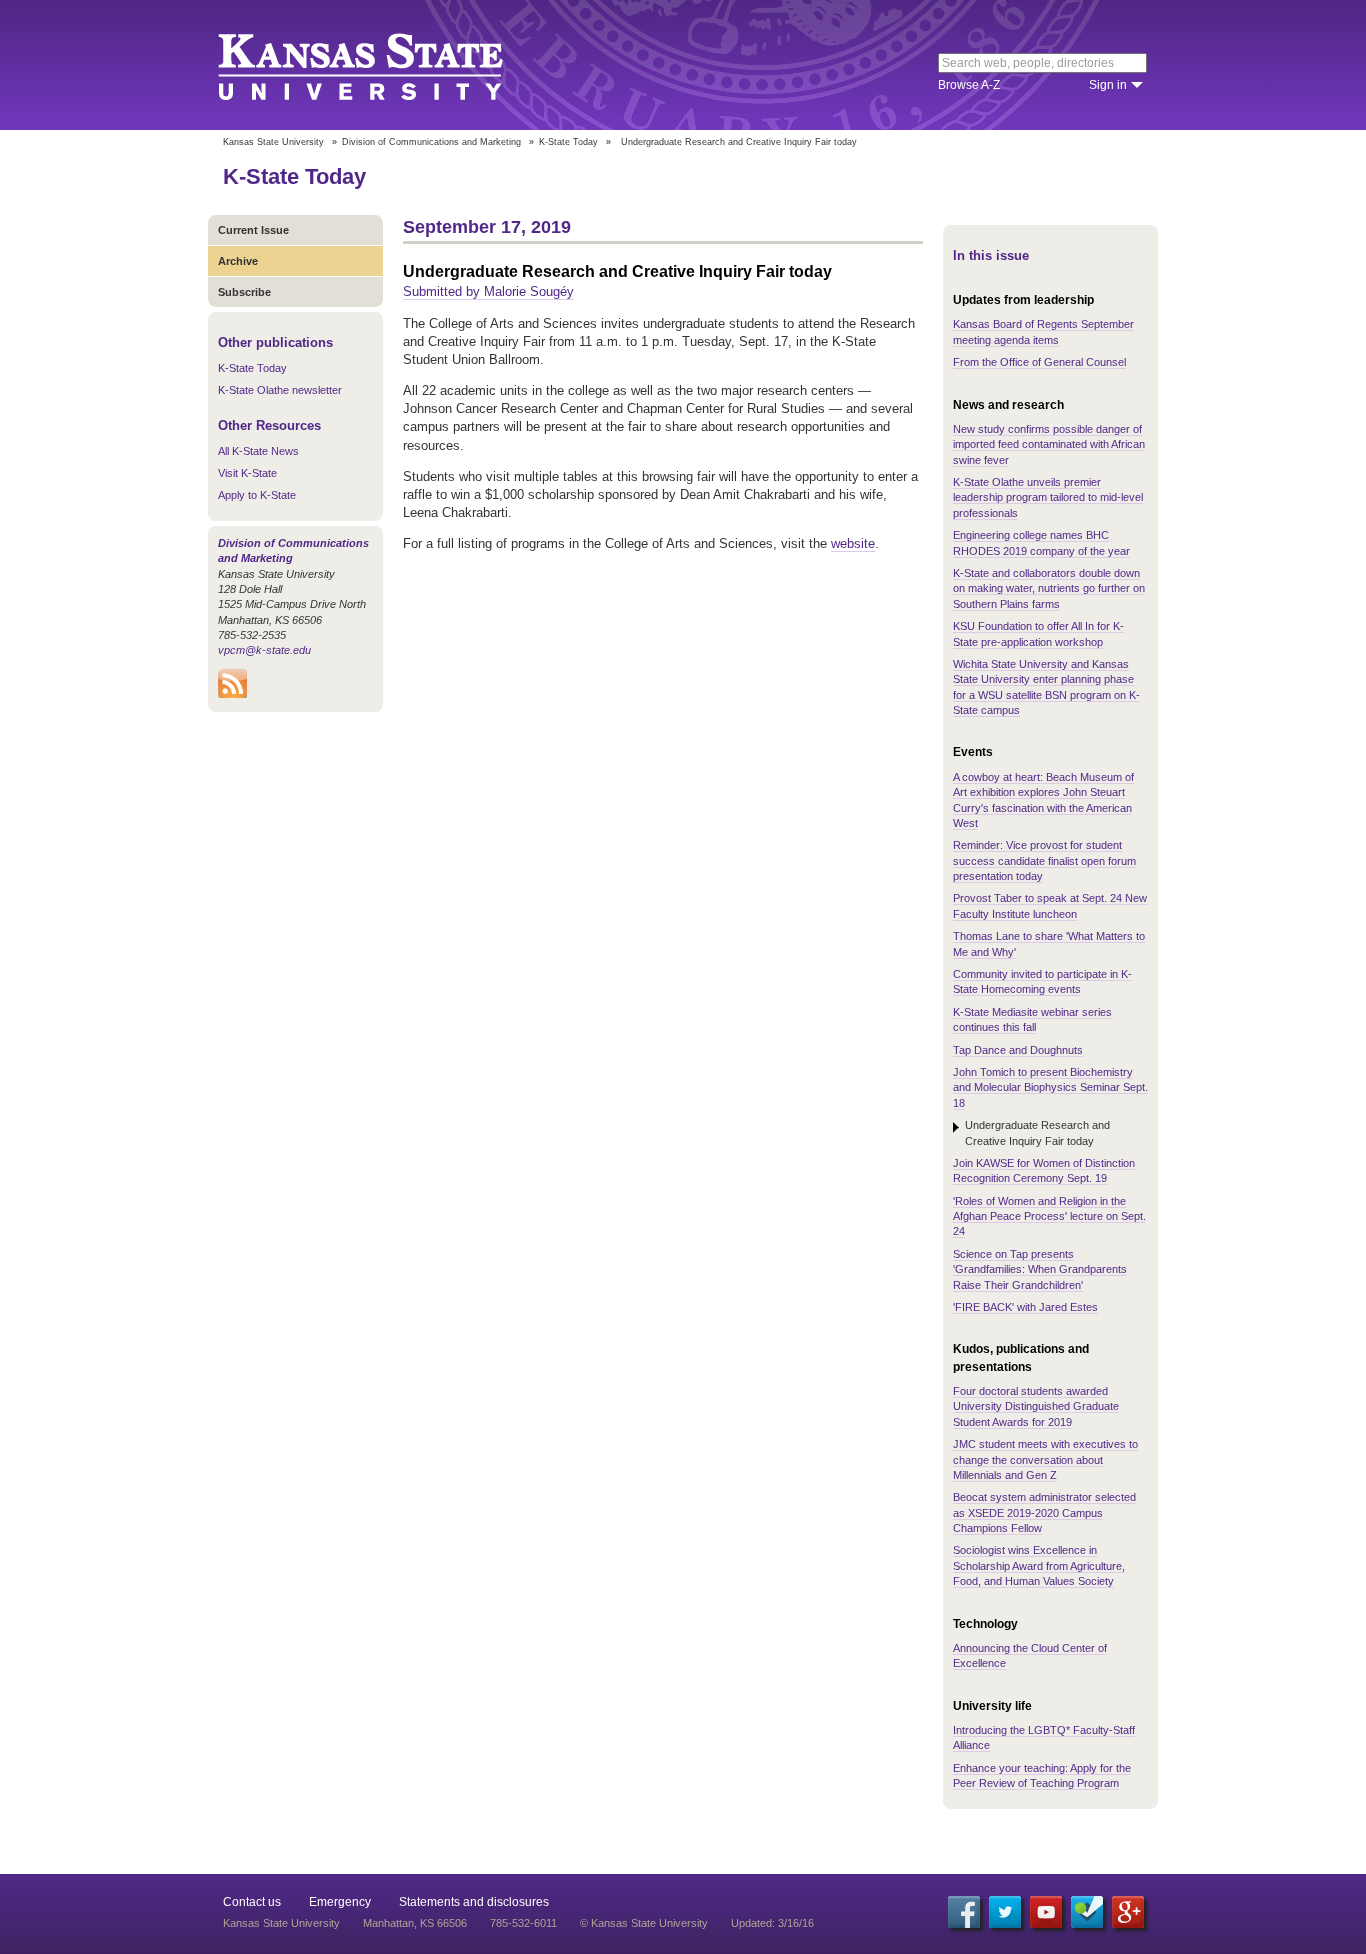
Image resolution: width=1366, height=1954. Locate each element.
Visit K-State (247, 473)
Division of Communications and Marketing (431, 142)
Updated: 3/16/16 (772, 1923)
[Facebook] (964, 1912)
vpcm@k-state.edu (264, 650)
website (853, 543)
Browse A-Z (969, 85)
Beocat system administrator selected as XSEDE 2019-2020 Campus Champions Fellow (1044, 1512)
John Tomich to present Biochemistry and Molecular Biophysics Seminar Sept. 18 (1050, 1087)
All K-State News (258, 451)
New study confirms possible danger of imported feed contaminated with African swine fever (1049, 444)
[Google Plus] (1128, 1912)
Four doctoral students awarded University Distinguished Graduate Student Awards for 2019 (1036, 1406)
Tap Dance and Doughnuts (1018, 1050)
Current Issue (253, 230)
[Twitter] (1005, 1912)
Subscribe (244, 292)
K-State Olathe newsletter (280, 390)
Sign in (1108, 85)
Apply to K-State (257, 495)
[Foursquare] (1087, 1912)
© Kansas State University (644, 1923)
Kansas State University (385, 65)
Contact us (252, 1902)
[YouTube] (1046, 1912)
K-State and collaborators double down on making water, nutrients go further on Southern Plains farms (1049, 588)
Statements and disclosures (474, 1902)
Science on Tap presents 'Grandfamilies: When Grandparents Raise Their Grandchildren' (1040, 1269)
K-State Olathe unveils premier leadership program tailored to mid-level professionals (1048, 497)
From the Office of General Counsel (1039, 362)
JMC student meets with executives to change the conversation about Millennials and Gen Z (1045, 1459)
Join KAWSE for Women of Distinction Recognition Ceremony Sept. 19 (1044, 1170)
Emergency (340, 1902)
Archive (238, 261)
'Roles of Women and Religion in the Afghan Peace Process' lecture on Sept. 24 (1049, 1216)
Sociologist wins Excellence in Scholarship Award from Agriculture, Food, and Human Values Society (1039, 1565)
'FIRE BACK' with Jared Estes (1025, 1307)
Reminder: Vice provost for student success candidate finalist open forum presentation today (1044, 860)
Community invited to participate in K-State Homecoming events (1042, 981)
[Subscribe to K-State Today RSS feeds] (232, 694)
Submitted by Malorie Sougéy (488, 291)
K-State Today (568, 142)
